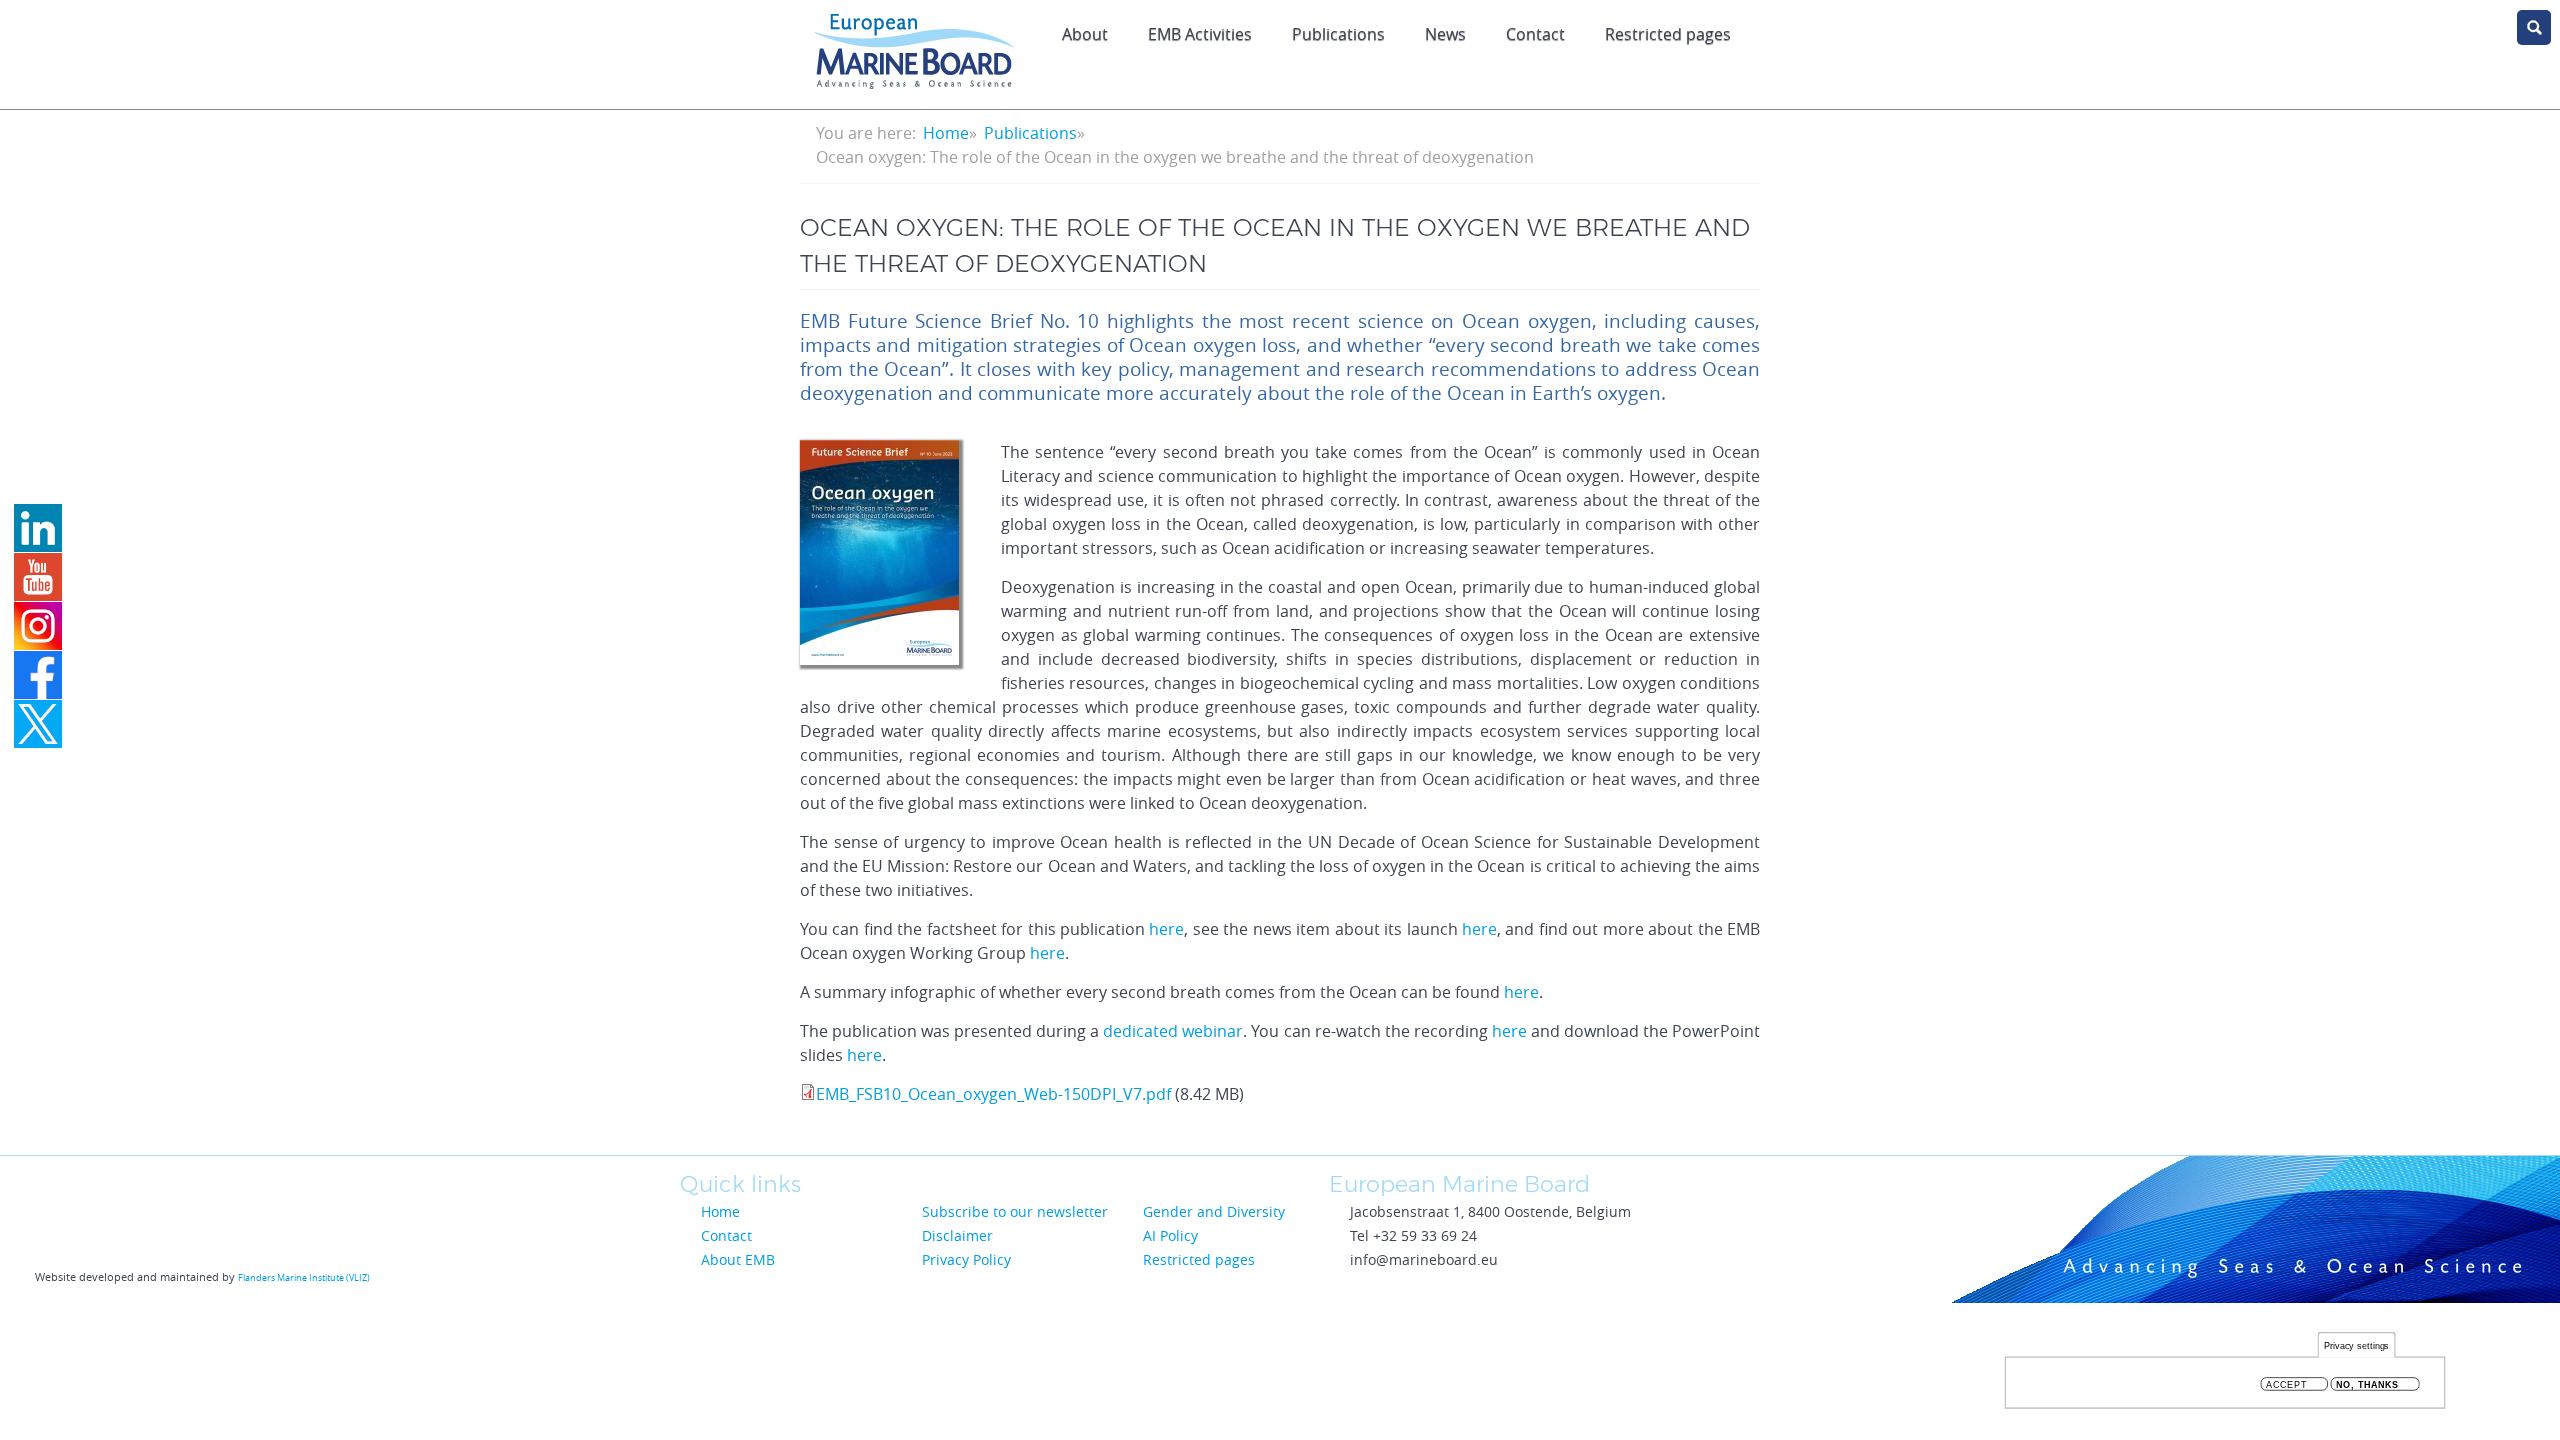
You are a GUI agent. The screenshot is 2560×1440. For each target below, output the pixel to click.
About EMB (738, 1259)
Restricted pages (1668, 34)
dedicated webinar (1173, 1031)
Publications (1338, 34)
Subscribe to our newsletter (1015, 1211)
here (1166, 929)
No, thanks (2367, 1384)
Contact (1535, 34)
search (2534, 27)
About (1085, 34)
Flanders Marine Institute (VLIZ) (304, 1278)
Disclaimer (957, 1235)
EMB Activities (1200, 34)
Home (946, 133)
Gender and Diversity (1214, 1211)
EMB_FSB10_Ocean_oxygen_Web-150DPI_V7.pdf (993, 1094)
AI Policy (1170, 1235)
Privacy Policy (966, 1259)
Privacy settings (2357, 1345)
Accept (2286, 1384)
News (1445, 34)
